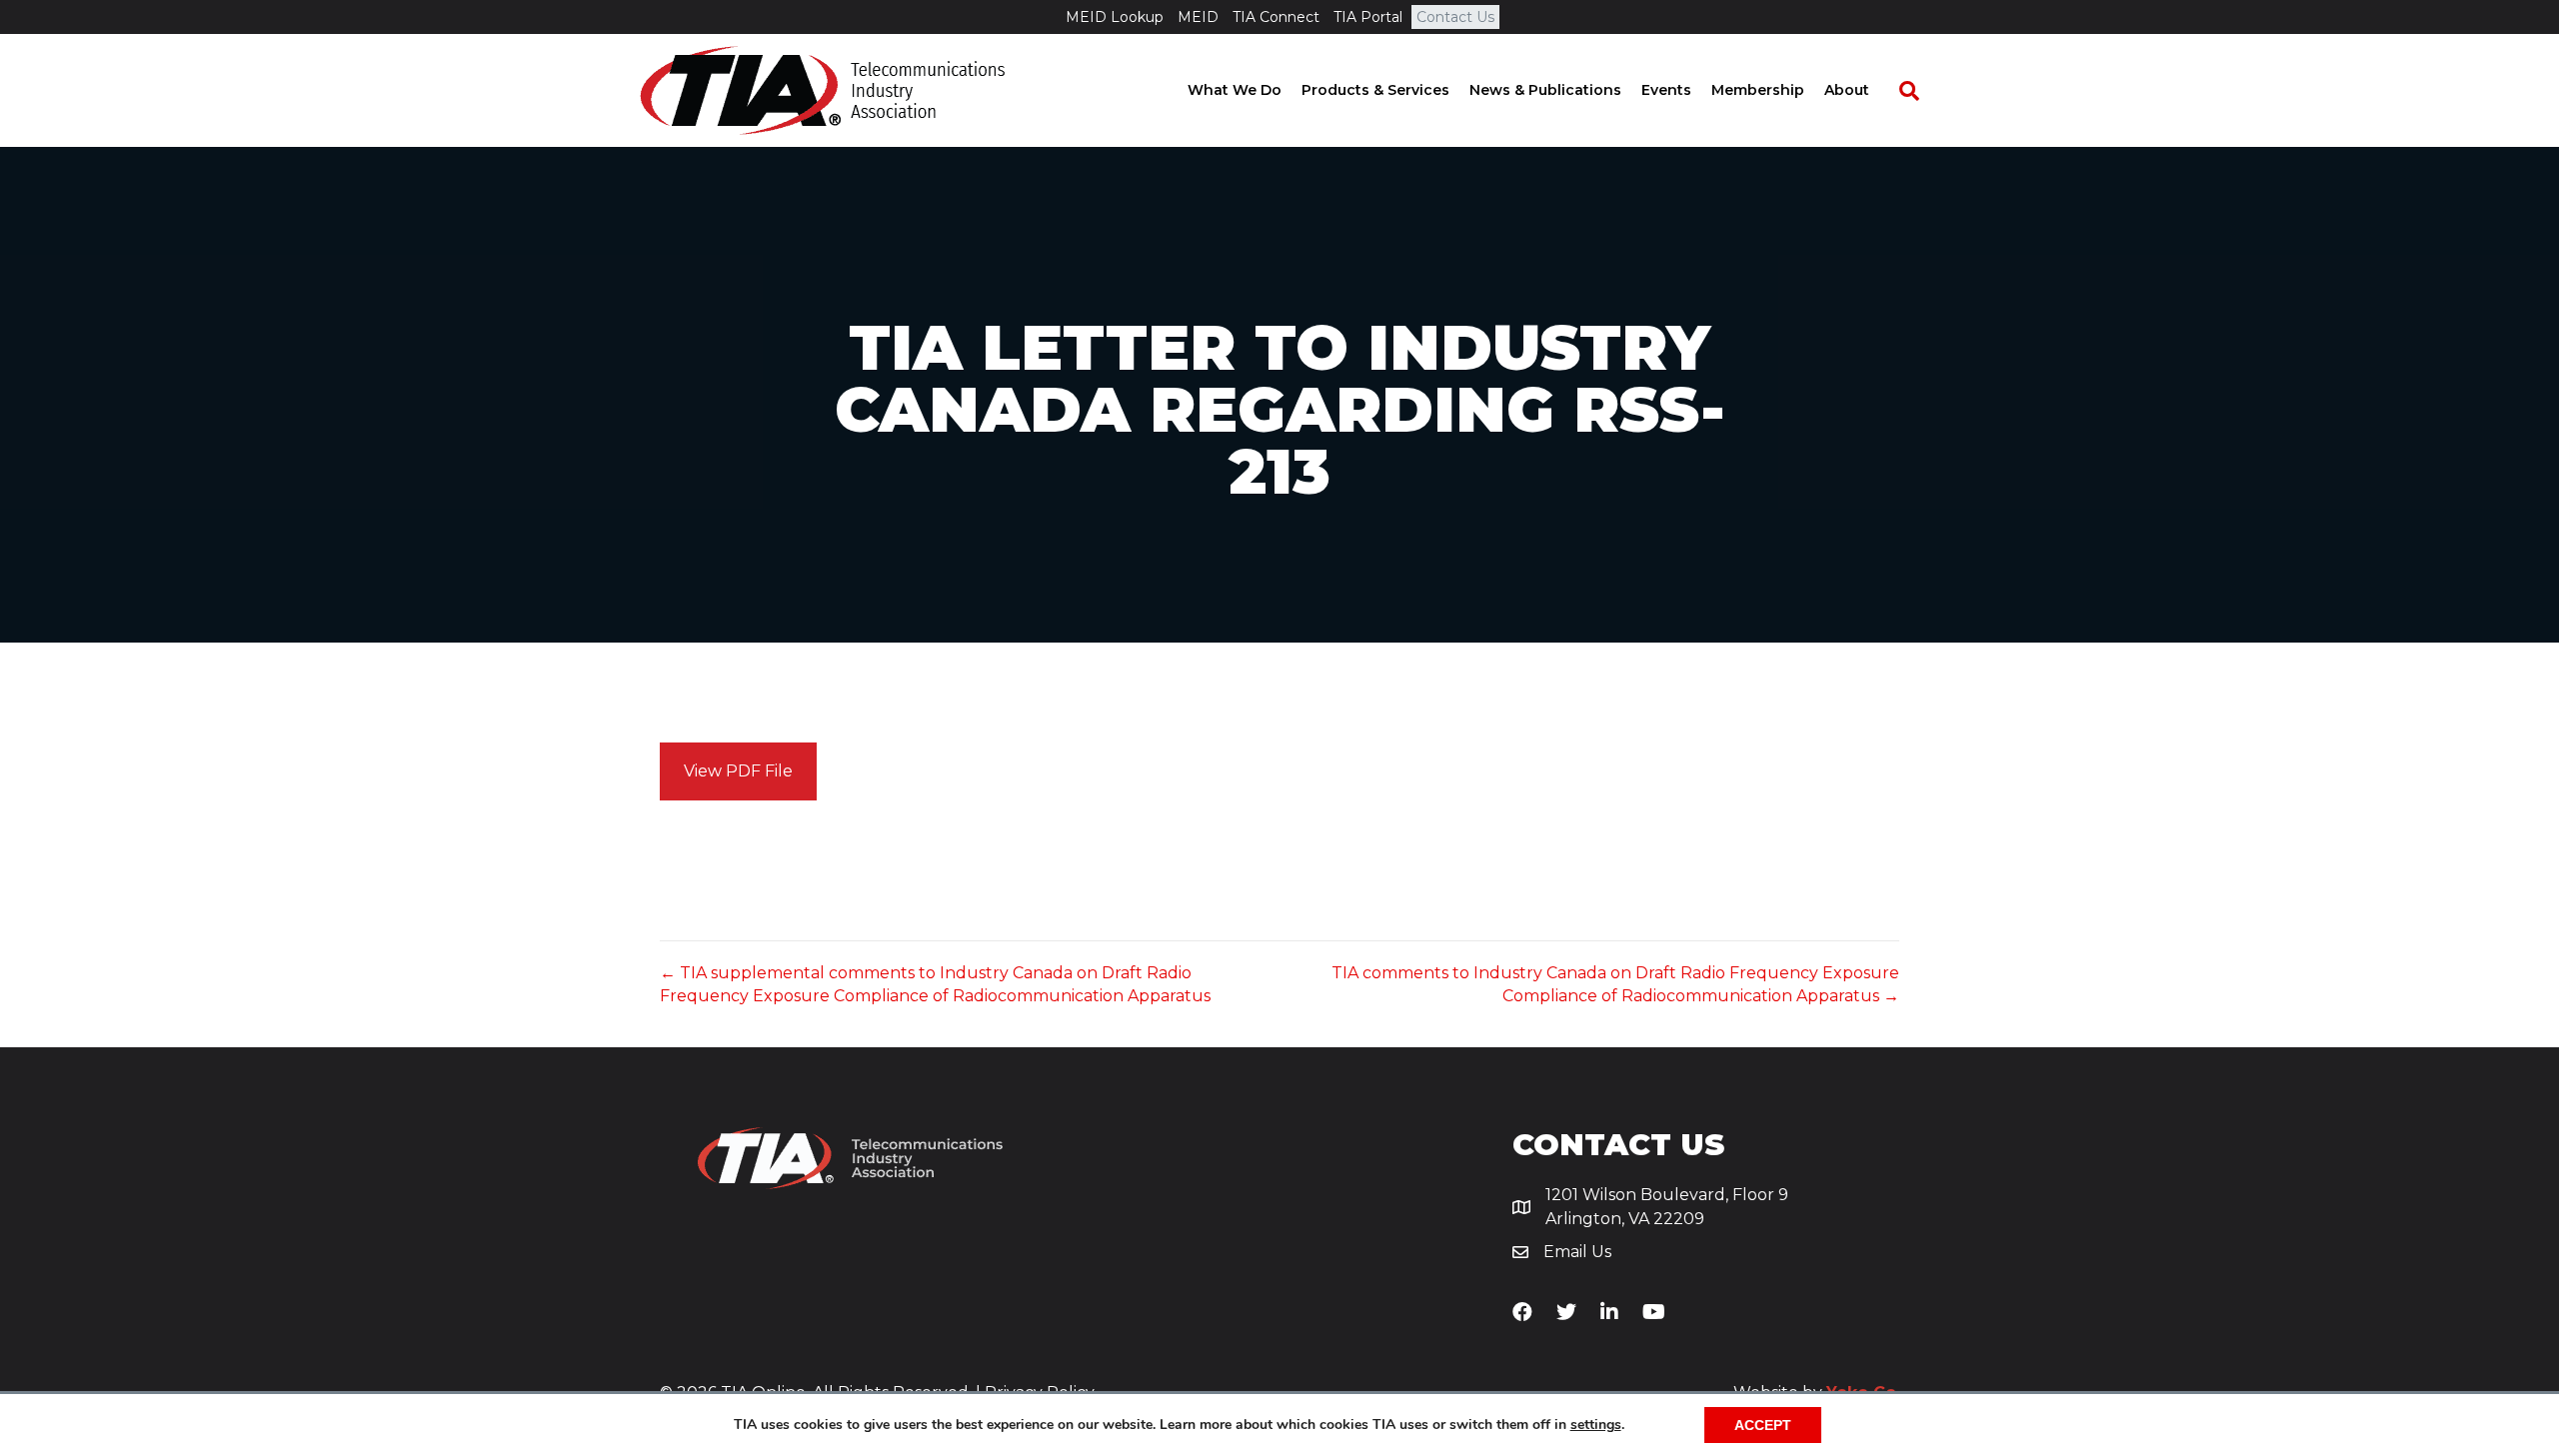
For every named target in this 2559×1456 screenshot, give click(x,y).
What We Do (1235, 90)
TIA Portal (1368, 17)
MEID (1198, 17)
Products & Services (1375, 90)
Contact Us (1455, 17)
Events (1666, 90)
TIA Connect (1276, 17)
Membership (1758, 90)
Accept (1763, 1425)
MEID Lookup (1115, 17)
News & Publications (1545, 90)
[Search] (1899, 91)
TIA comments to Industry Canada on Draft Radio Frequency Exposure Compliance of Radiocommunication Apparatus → (1615, 984)
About (1847, 90)
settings (1596, 1425)
